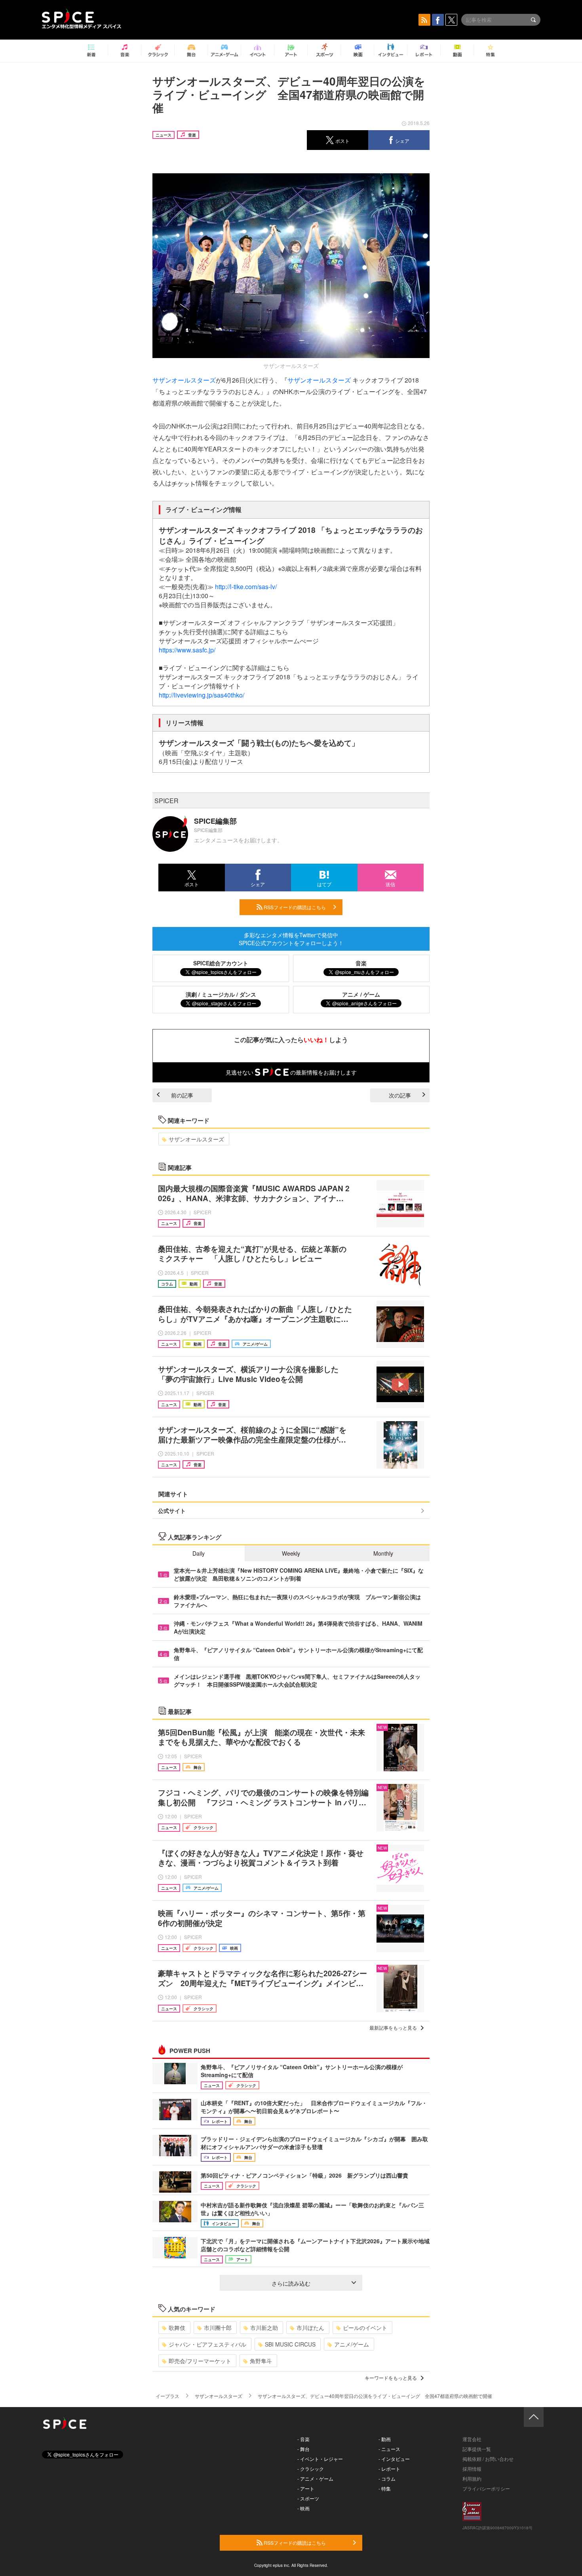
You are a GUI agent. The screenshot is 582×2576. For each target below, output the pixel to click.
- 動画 (385, 2439)
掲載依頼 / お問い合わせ (488, 2459)
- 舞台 (303, 2449)
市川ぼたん (310, 2328)
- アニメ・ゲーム (315, 2478)
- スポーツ (308, 2498)
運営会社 (472, 2439)
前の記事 (182, 1095)
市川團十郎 (218, 2328)
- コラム (387, 2478)
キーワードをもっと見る (391, 2378)
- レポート (389, 2469)
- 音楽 (303, 2439)
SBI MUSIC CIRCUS (290, 2344)
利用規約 (472, 2478)
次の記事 (400, 1095)
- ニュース (389, 2449)
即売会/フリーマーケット (200, 2361)
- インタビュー (394, 2459)
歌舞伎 (177, 2328)
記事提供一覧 (477, 2449)
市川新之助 (264, 2328)
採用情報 (472, 2469)
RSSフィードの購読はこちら (294, 907)
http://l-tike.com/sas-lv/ (246, 587)
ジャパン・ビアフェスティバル (207, 2344)
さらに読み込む (291, 2283)
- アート (306, 2488)
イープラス (167, 2396)
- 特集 (385, 2488)
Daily (199, 1553)
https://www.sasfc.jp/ (187, 650)
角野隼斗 (261, 2361)
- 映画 (303, 2508)
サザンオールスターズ (184, 380)
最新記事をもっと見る (393, 2027)
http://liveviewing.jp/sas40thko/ (202, 695)
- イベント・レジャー (320, 2459)
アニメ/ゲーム (352, 2344)
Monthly (383, 1553)
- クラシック (311, 2469)
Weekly (291, 1553)
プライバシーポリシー (486, 2488)
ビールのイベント (365, 2328)
